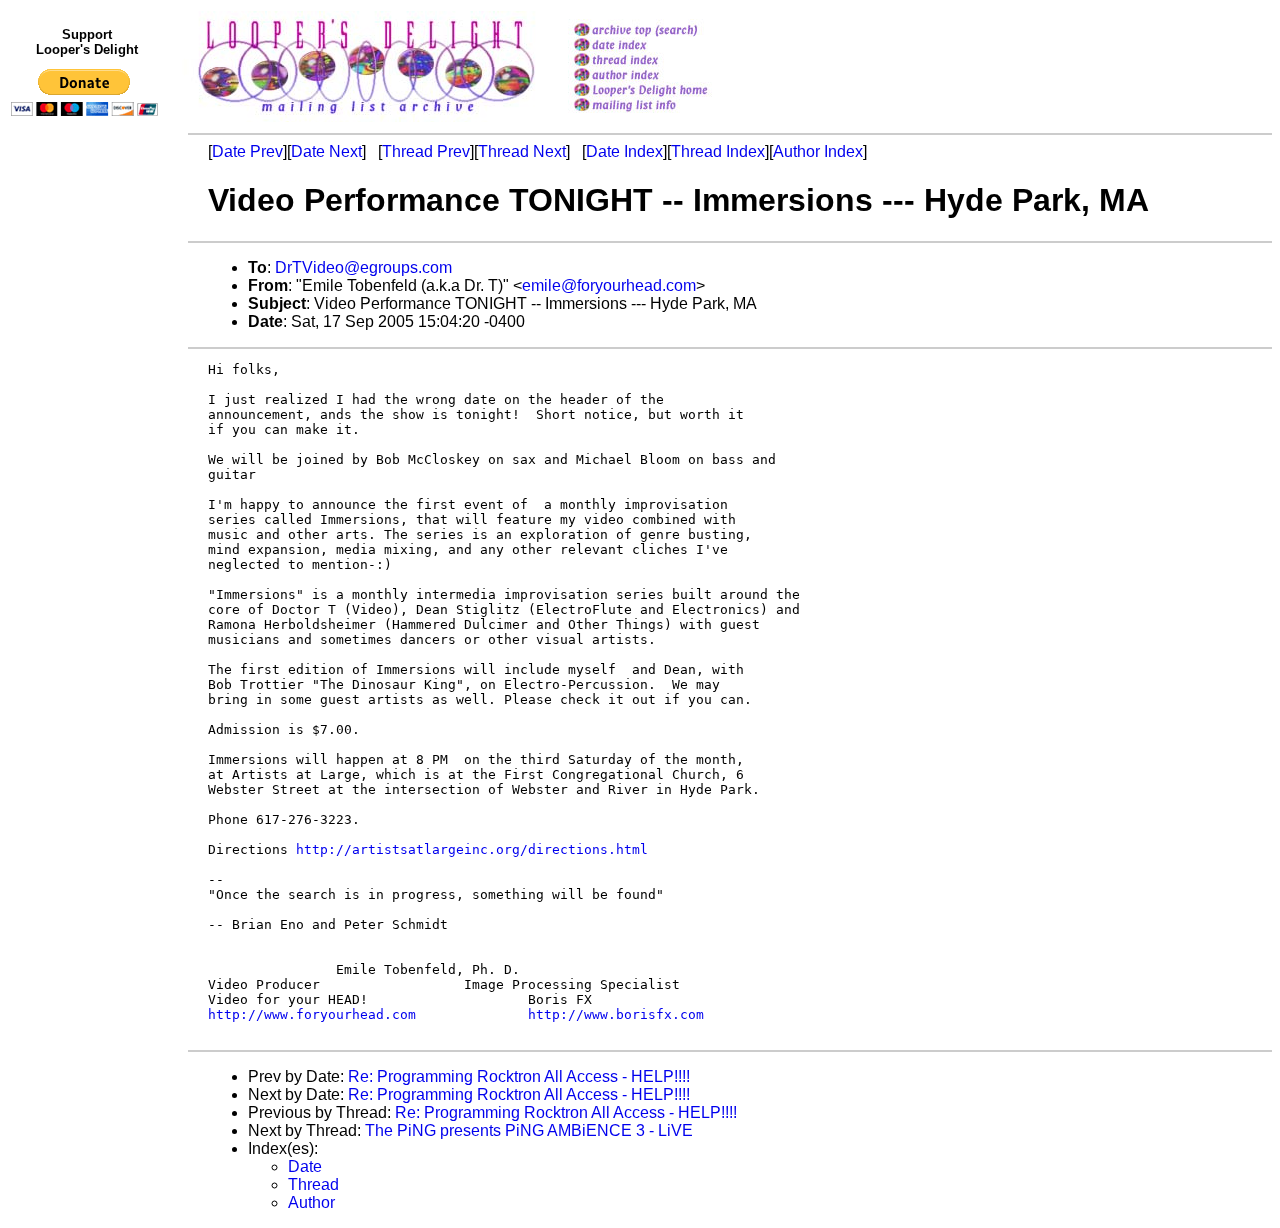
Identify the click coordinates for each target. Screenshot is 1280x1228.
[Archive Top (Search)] (666, 31)
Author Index (818, 151)
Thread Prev (426, 151)
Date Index (624, 151)
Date (305, 1166)
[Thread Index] (666, 61)
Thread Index (718, 151)
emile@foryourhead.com (609, 285)
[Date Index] (666, 46)
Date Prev (247, 151)
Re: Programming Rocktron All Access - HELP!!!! (519, 1076)
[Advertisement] (88, 537)
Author (311, 1202)
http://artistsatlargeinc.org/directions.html (472, 849)
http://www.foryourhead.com (312, 1014)
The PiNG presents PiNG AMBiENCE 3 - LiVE (529, 1130)
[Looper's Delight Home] (666, 91)
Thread (313, 1184)
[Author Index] (666, 76)
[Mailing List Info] (666, 116)
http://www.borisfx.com (616, 1014)
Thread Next (522, 151)
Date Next (326, 151)
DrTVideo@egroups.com (363, 267)
